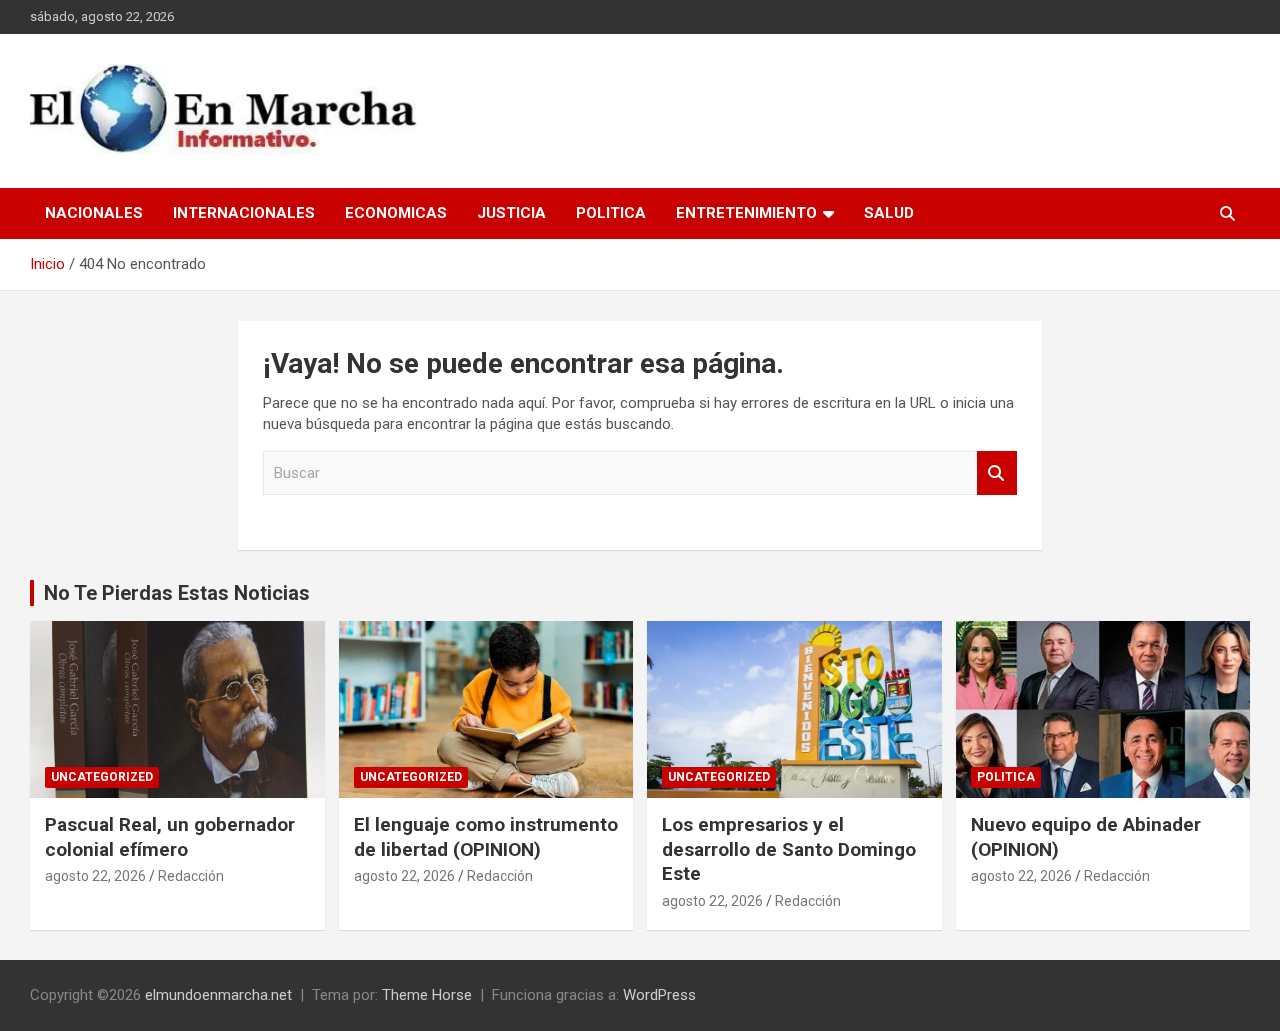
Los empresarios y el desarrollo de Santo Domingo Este (789, 849)
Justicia (511, 213)
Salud (889, 213)
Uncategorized (102, 777)
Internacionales (244, 213)
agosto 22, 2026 (95, 876)
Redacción (191, 876)
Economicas (396, 213)
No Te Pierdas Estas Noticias (177, 593)
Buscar (997, 473)
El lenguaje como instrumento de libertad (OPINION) (486, 837)
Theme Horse (427, 995)
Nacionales (94, 213)
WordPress (659, 995)
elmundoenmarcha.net (218, 995)
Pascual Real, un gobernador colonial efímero (170, 837)
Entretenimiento (746, 213)
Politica (611, 213)
